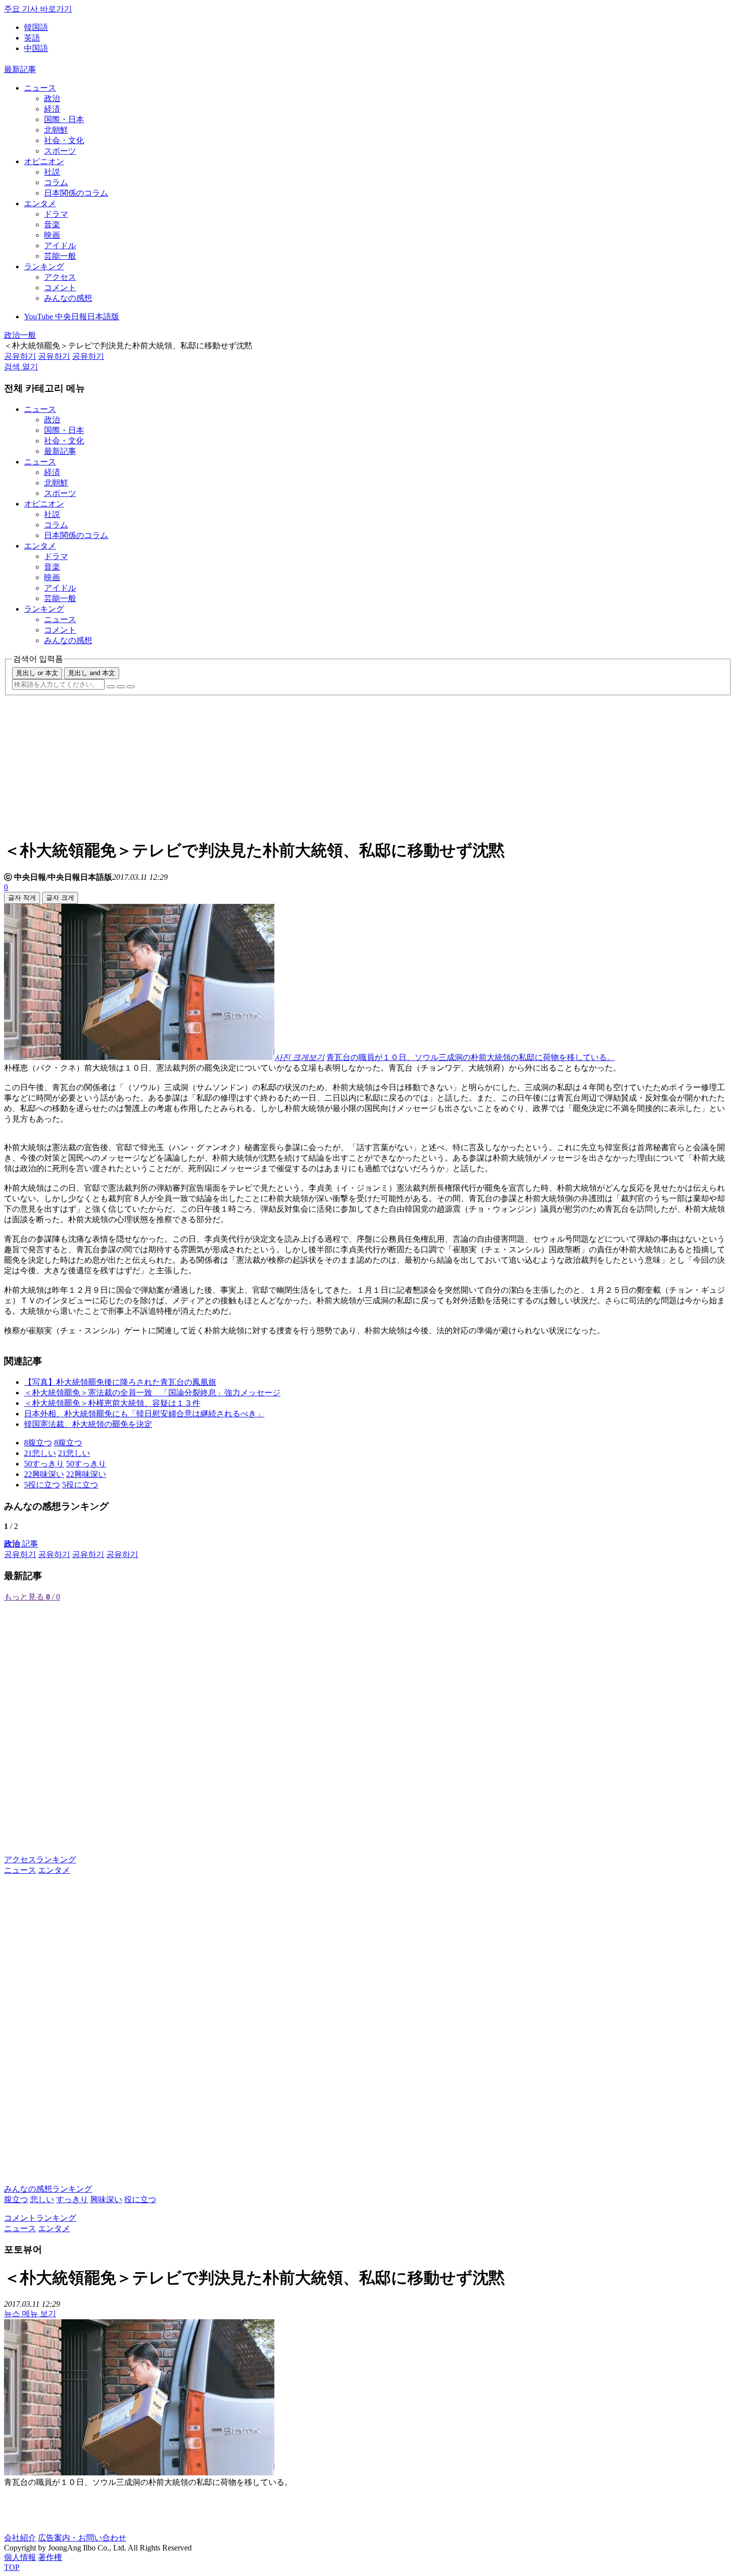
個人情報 (20, 2557)
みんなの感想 (68, 298)
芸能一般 (60, 256)
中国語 (36, 48)
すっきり (72, 2199)
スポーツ (60, 151)
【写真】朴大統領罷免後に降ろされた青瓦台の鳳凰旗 (120, 1382)
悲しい (42, 2199)
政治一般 (20, 335)
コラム (56, 182)
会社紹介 (20, 2538)
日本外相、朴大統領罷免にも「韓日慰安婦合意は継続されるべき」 (144, 1414)
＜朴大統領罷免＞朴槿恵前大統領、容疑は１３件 (112, 1403)
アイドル (60, 245)
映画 (52, 235)
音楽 (52, 224)
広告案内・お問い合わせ (82, 2538)
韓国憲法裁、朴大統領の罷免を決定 (88, 1424)
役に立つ (140, 2199)
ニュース (40, 88)
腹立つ (16, 2199)
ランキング (44, 267)
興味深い (106, 2199)
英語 (32, 38)
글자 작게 (22, 898)
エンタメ (40, 203)
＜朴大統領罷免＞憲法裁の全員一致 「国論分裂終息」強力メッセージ (152, 1393)
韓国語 (36, 27)
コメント (60, 288)
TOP (12, 2567)
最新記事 (20, 69)
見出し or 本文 (37, 673)
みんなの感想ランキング (48, 2189)
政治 (52, 98)
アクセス (60, 277)
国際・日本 (64, 119)
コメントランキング (40, 2218)
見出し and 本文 (92, 673)
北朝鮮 (56, 130)
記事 (21, 1544)
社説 (52, 172)
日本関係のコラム (76, 193)
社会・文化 (64, 140)
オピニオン (44, 161)
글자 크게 (60, 898)
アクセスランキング (40, 1860)
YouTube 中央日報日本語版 (72, 317)
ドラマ (56, 214)
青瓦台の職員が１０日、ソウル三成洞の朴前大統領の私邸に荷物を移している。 (471, 1057)
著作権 (50, 2557)
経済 (52, 109)
